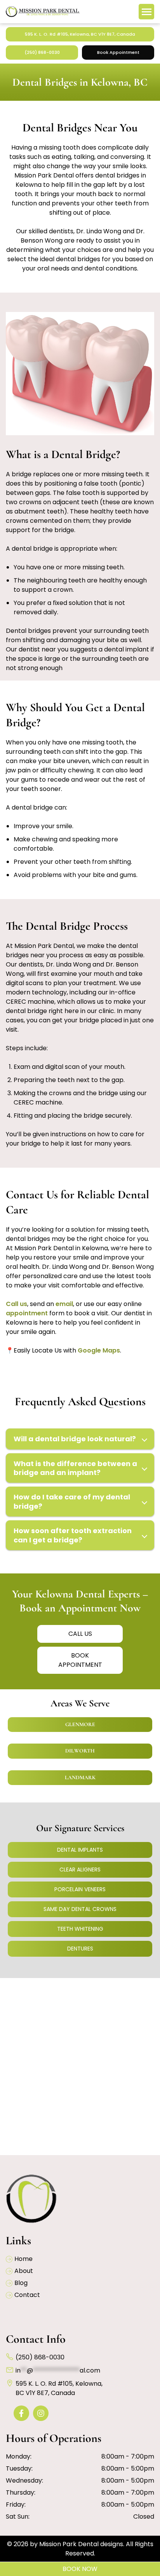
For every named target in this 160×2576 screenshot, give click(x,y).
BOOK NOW (80, 2569)
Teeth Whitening (80, 1929)
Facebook (23, 2413)
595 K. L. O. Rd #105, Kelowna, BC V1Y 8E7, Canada (80, 34)
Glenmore (80, 1724)
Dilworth (80, 1751)
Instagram (43, 2413)
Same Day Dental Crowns (80, 1909)
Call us (17, 1304)
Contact (27, 2295)
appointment (27, 1313)
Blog (21, 2283)
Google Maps (99, 1350)
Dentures (80, 1949)
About (24, 2271)
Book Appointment (118, 52)
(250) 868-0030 (42, 52)
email (64, 1304)
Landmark (80, 1777)
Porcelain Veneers (80, 1889)
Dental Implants (80, 1850)
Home (23, 2259)
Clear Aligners (80, 1870)
